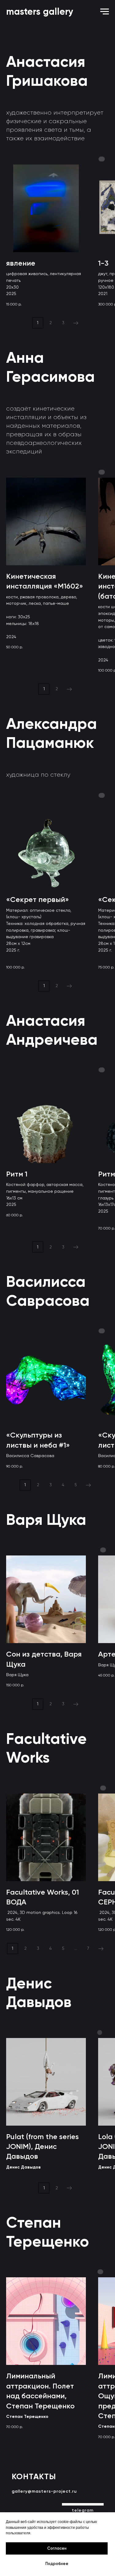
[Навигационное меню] (105, 12)
